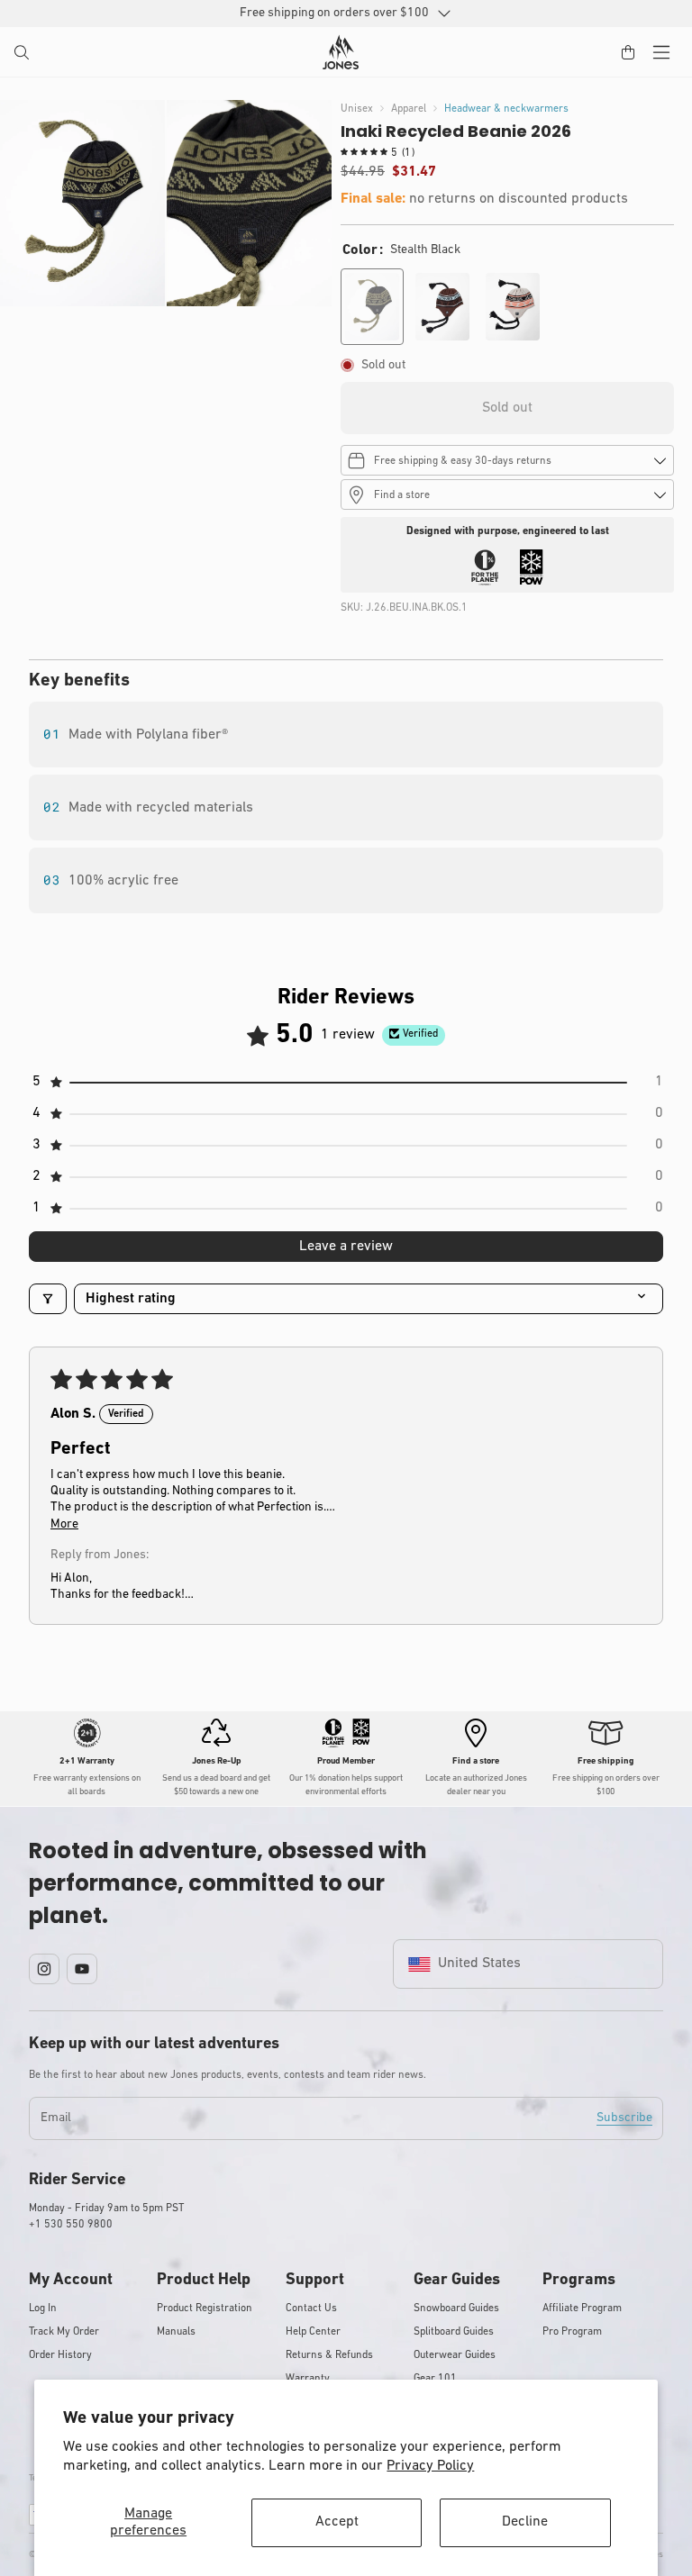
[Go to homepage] (341, 52)
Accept (337, 2522)
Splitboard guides (454, 2332)
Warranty (308, 2379)
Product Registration (205, 2308)
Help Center (313, 2332)
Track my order (64, 2332)
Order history (60, 2355)
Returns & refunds (329, 2355)
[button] (23, 54)
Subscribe (624, 2118)
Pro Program (572, 2332)
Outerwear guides (455, 2355)
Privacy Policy (430, 2466)
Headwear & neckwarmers (506, 109)
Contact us (311, 2308)
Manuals (176, 2332)
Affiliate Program (582, 2308)
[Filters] (48, 1299)
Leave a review (346, 1247)
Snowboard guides (456, 2308)
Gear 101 (435, 2379)
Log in (43, 2308)
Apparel (409, 109)
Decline (525, 2522)
